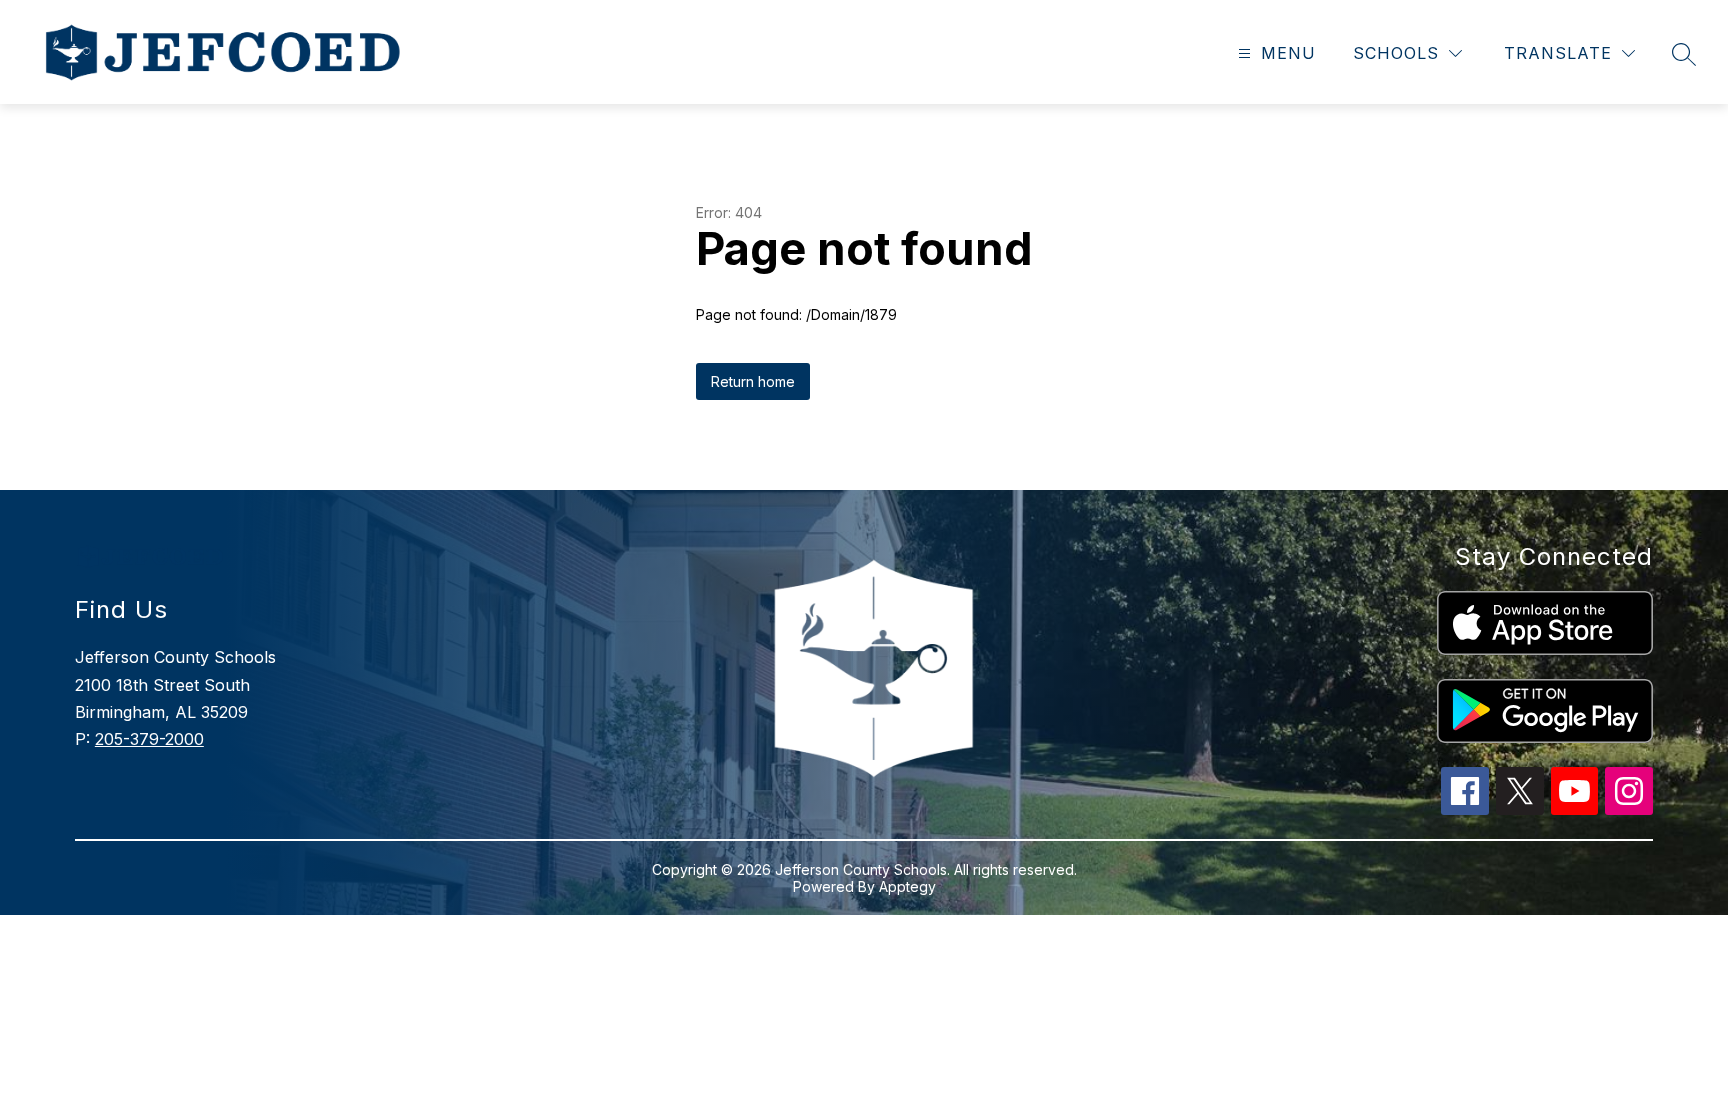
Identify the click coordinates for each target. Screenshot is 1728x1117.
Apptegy (907, 886)
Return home (753, 381)
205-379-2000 (149, 739)
